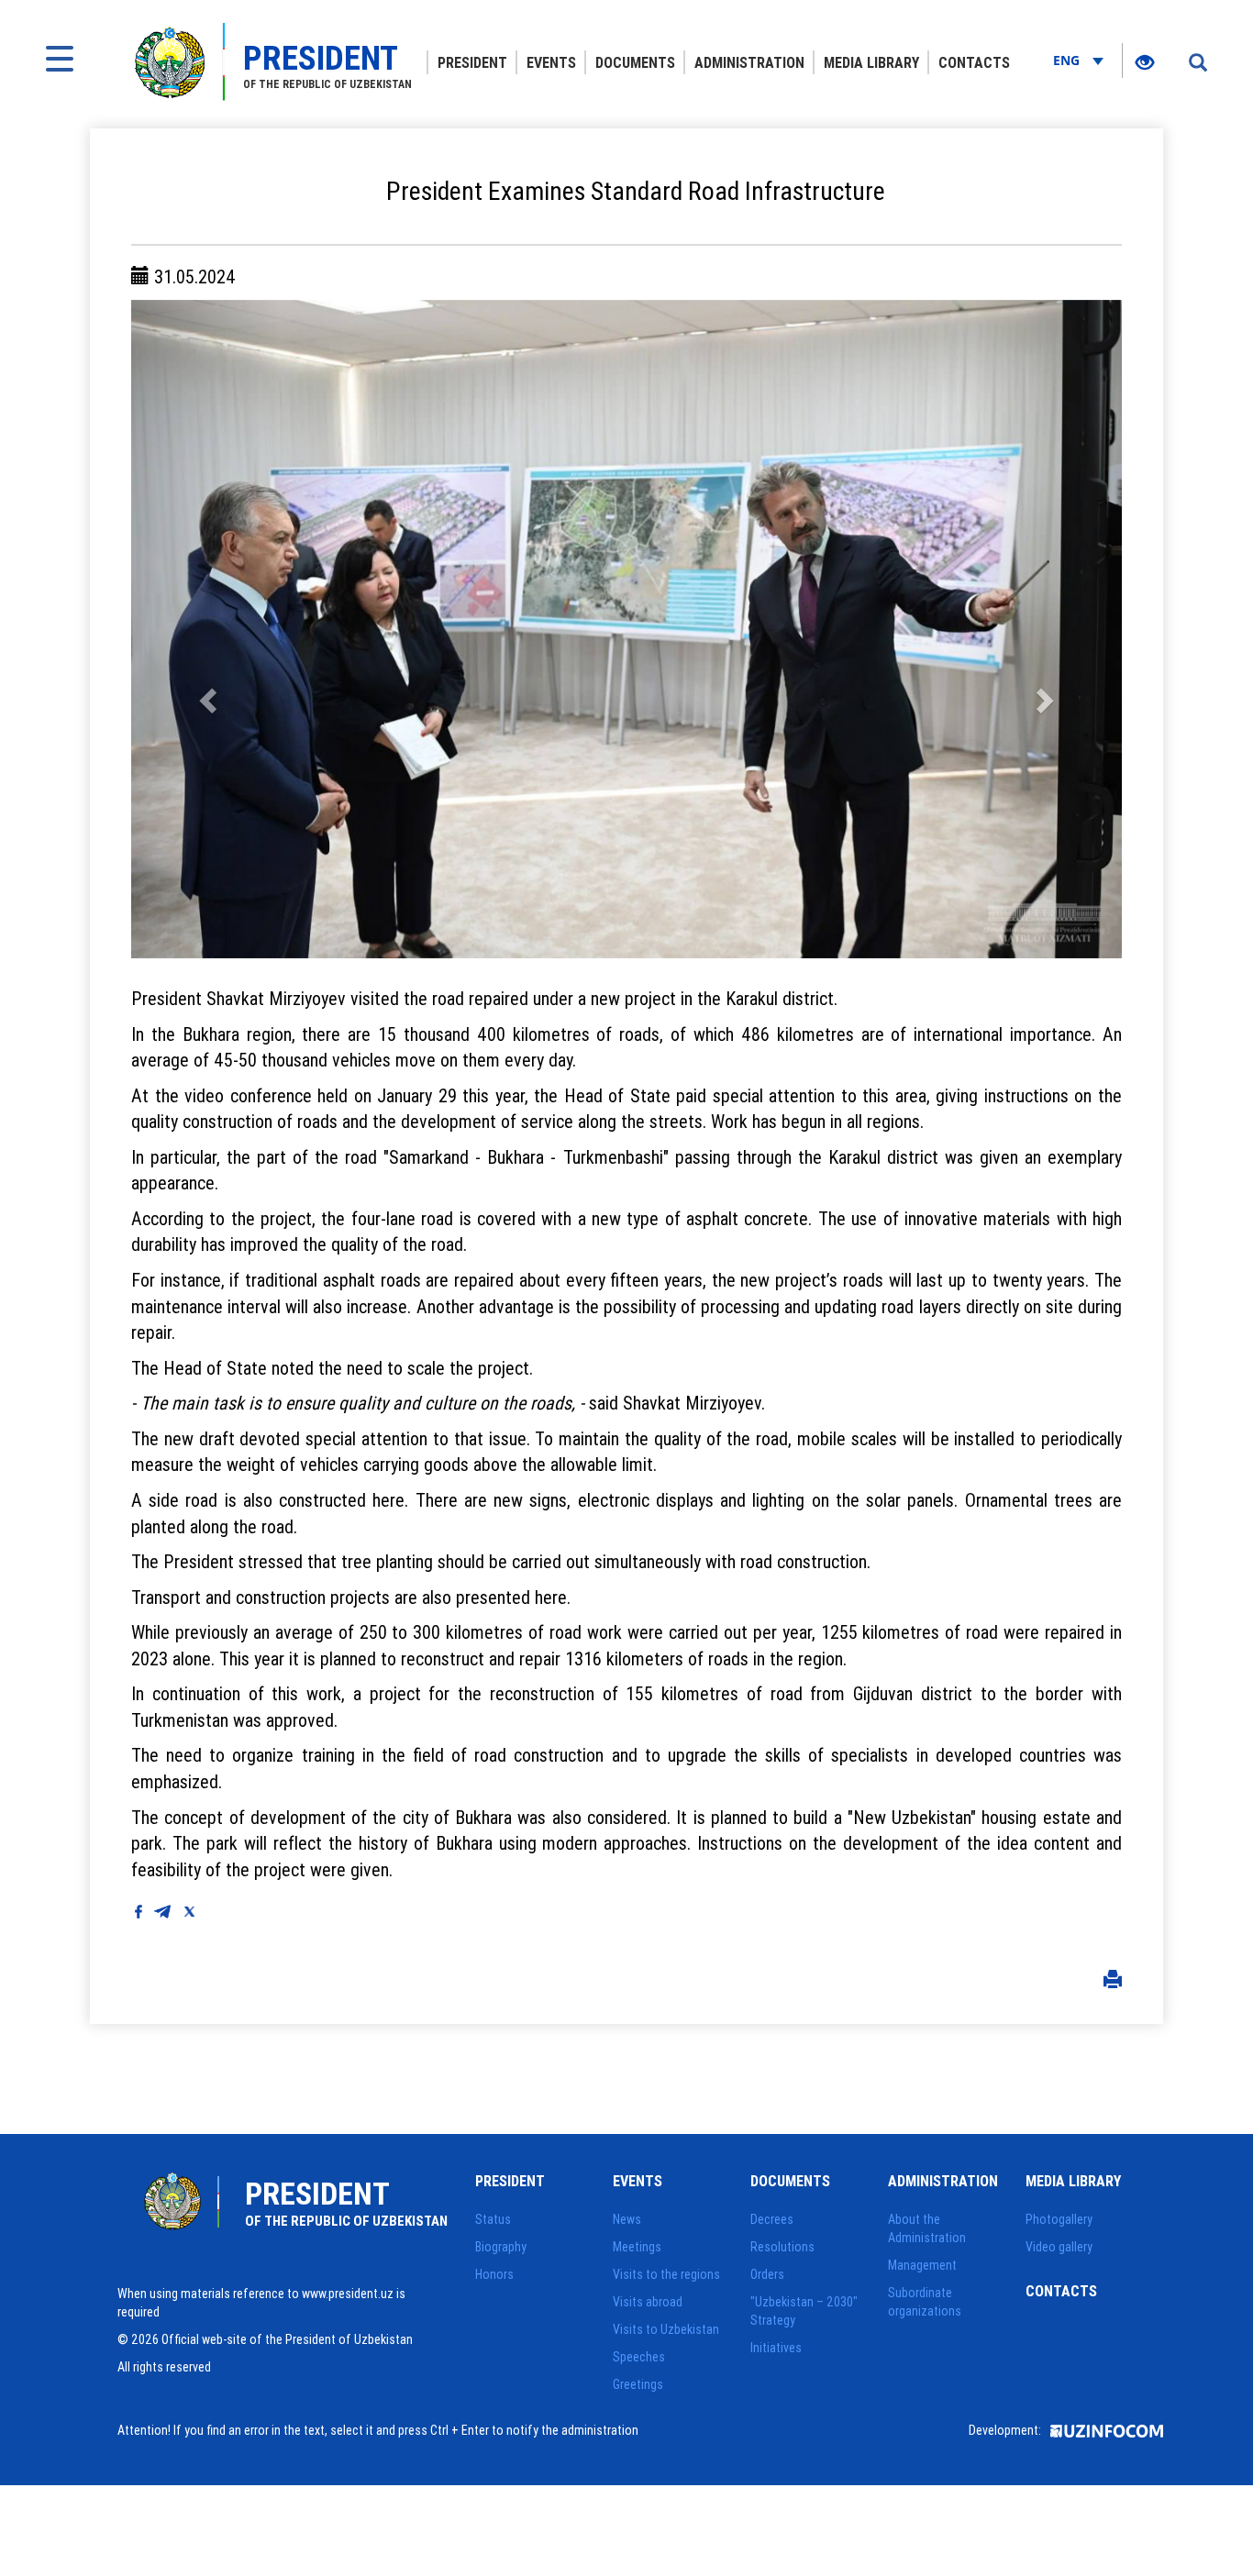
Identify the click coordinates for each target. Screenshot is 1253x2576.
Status (493, 2219)
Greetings (638, 2384)
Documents (635, 62)
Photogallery (1059, 2219)
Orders (767, 2274)
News (627, 2219)
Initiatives (776, 2348)
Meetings (637, 2247)
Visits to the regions (666, 2274)
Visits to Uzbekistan (666, 2329)
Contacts (974, 62)
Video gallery (1059, 2247)
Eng (1068, 60)
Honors (494, 2274)
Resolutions (782, 2247)
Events (551, 62)
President (472, 62)
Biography (501, 2247)
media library (871, 62)
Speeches (639, 2357)
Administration (749, 62)
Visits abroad (648, 2302)
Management (922, 2265)
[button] (205, 629)
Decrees (772, 2219)
